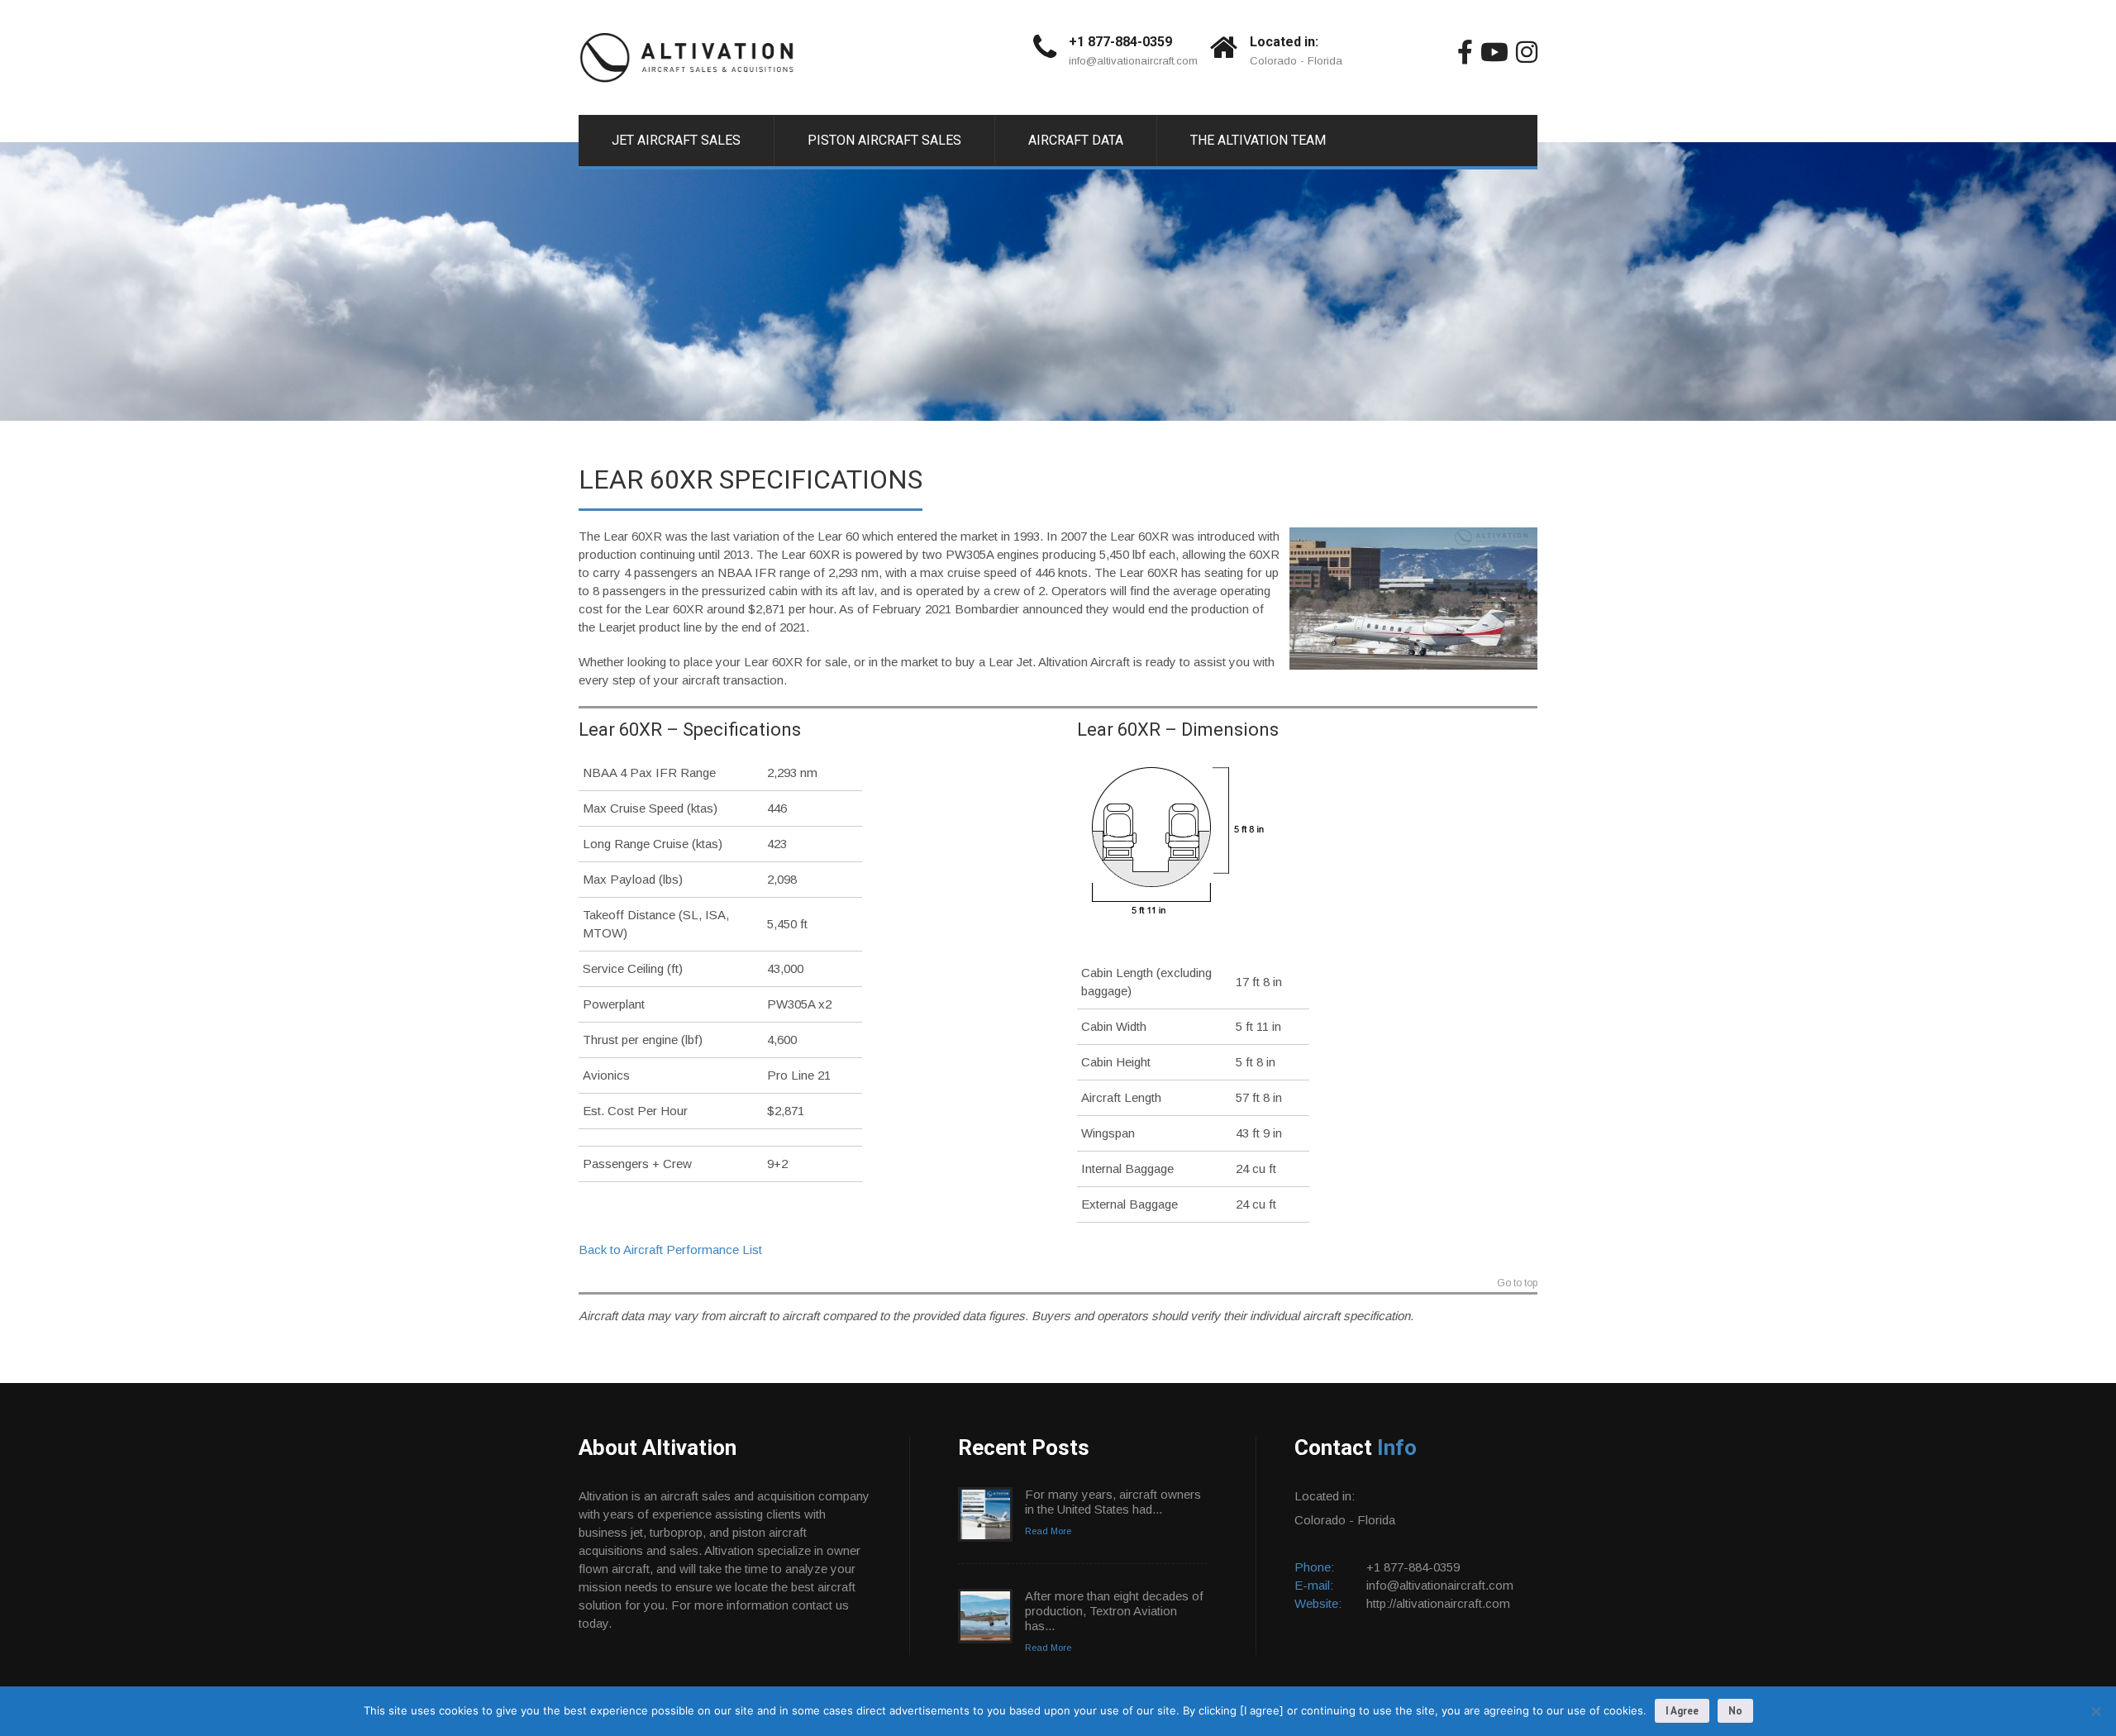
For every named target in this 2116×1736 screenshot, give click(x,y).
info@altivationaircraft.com (1133, 61)
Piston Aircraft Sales (884, 140)
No (1735, 1711)
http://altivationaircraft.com (1438, 1603)
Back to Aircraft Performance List (670, 1250)
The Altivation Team (1258, 140)
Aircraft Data (1076, 140)
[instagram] (1527, 52)
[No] (2095, 1711)
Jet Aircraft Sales (676, 140)
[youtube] (1494, 52)
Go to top (1517, 1283)
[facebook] (1465, 52)
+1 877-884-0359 (1120, 42)
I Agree (1682, 1711)
